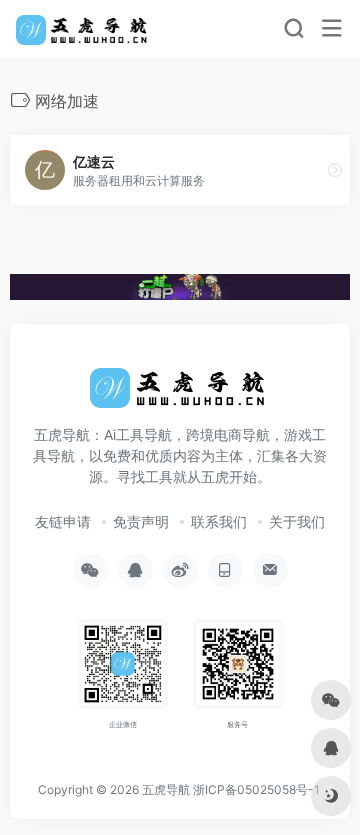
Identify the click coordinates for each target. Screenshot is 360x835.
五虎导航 (166, 789)
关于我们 (297, 521)
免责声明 (141, 521)
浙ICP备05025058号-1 (256, 789)
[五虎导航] (83, 29)
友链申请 (63, 521)
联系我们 (219, 521)
